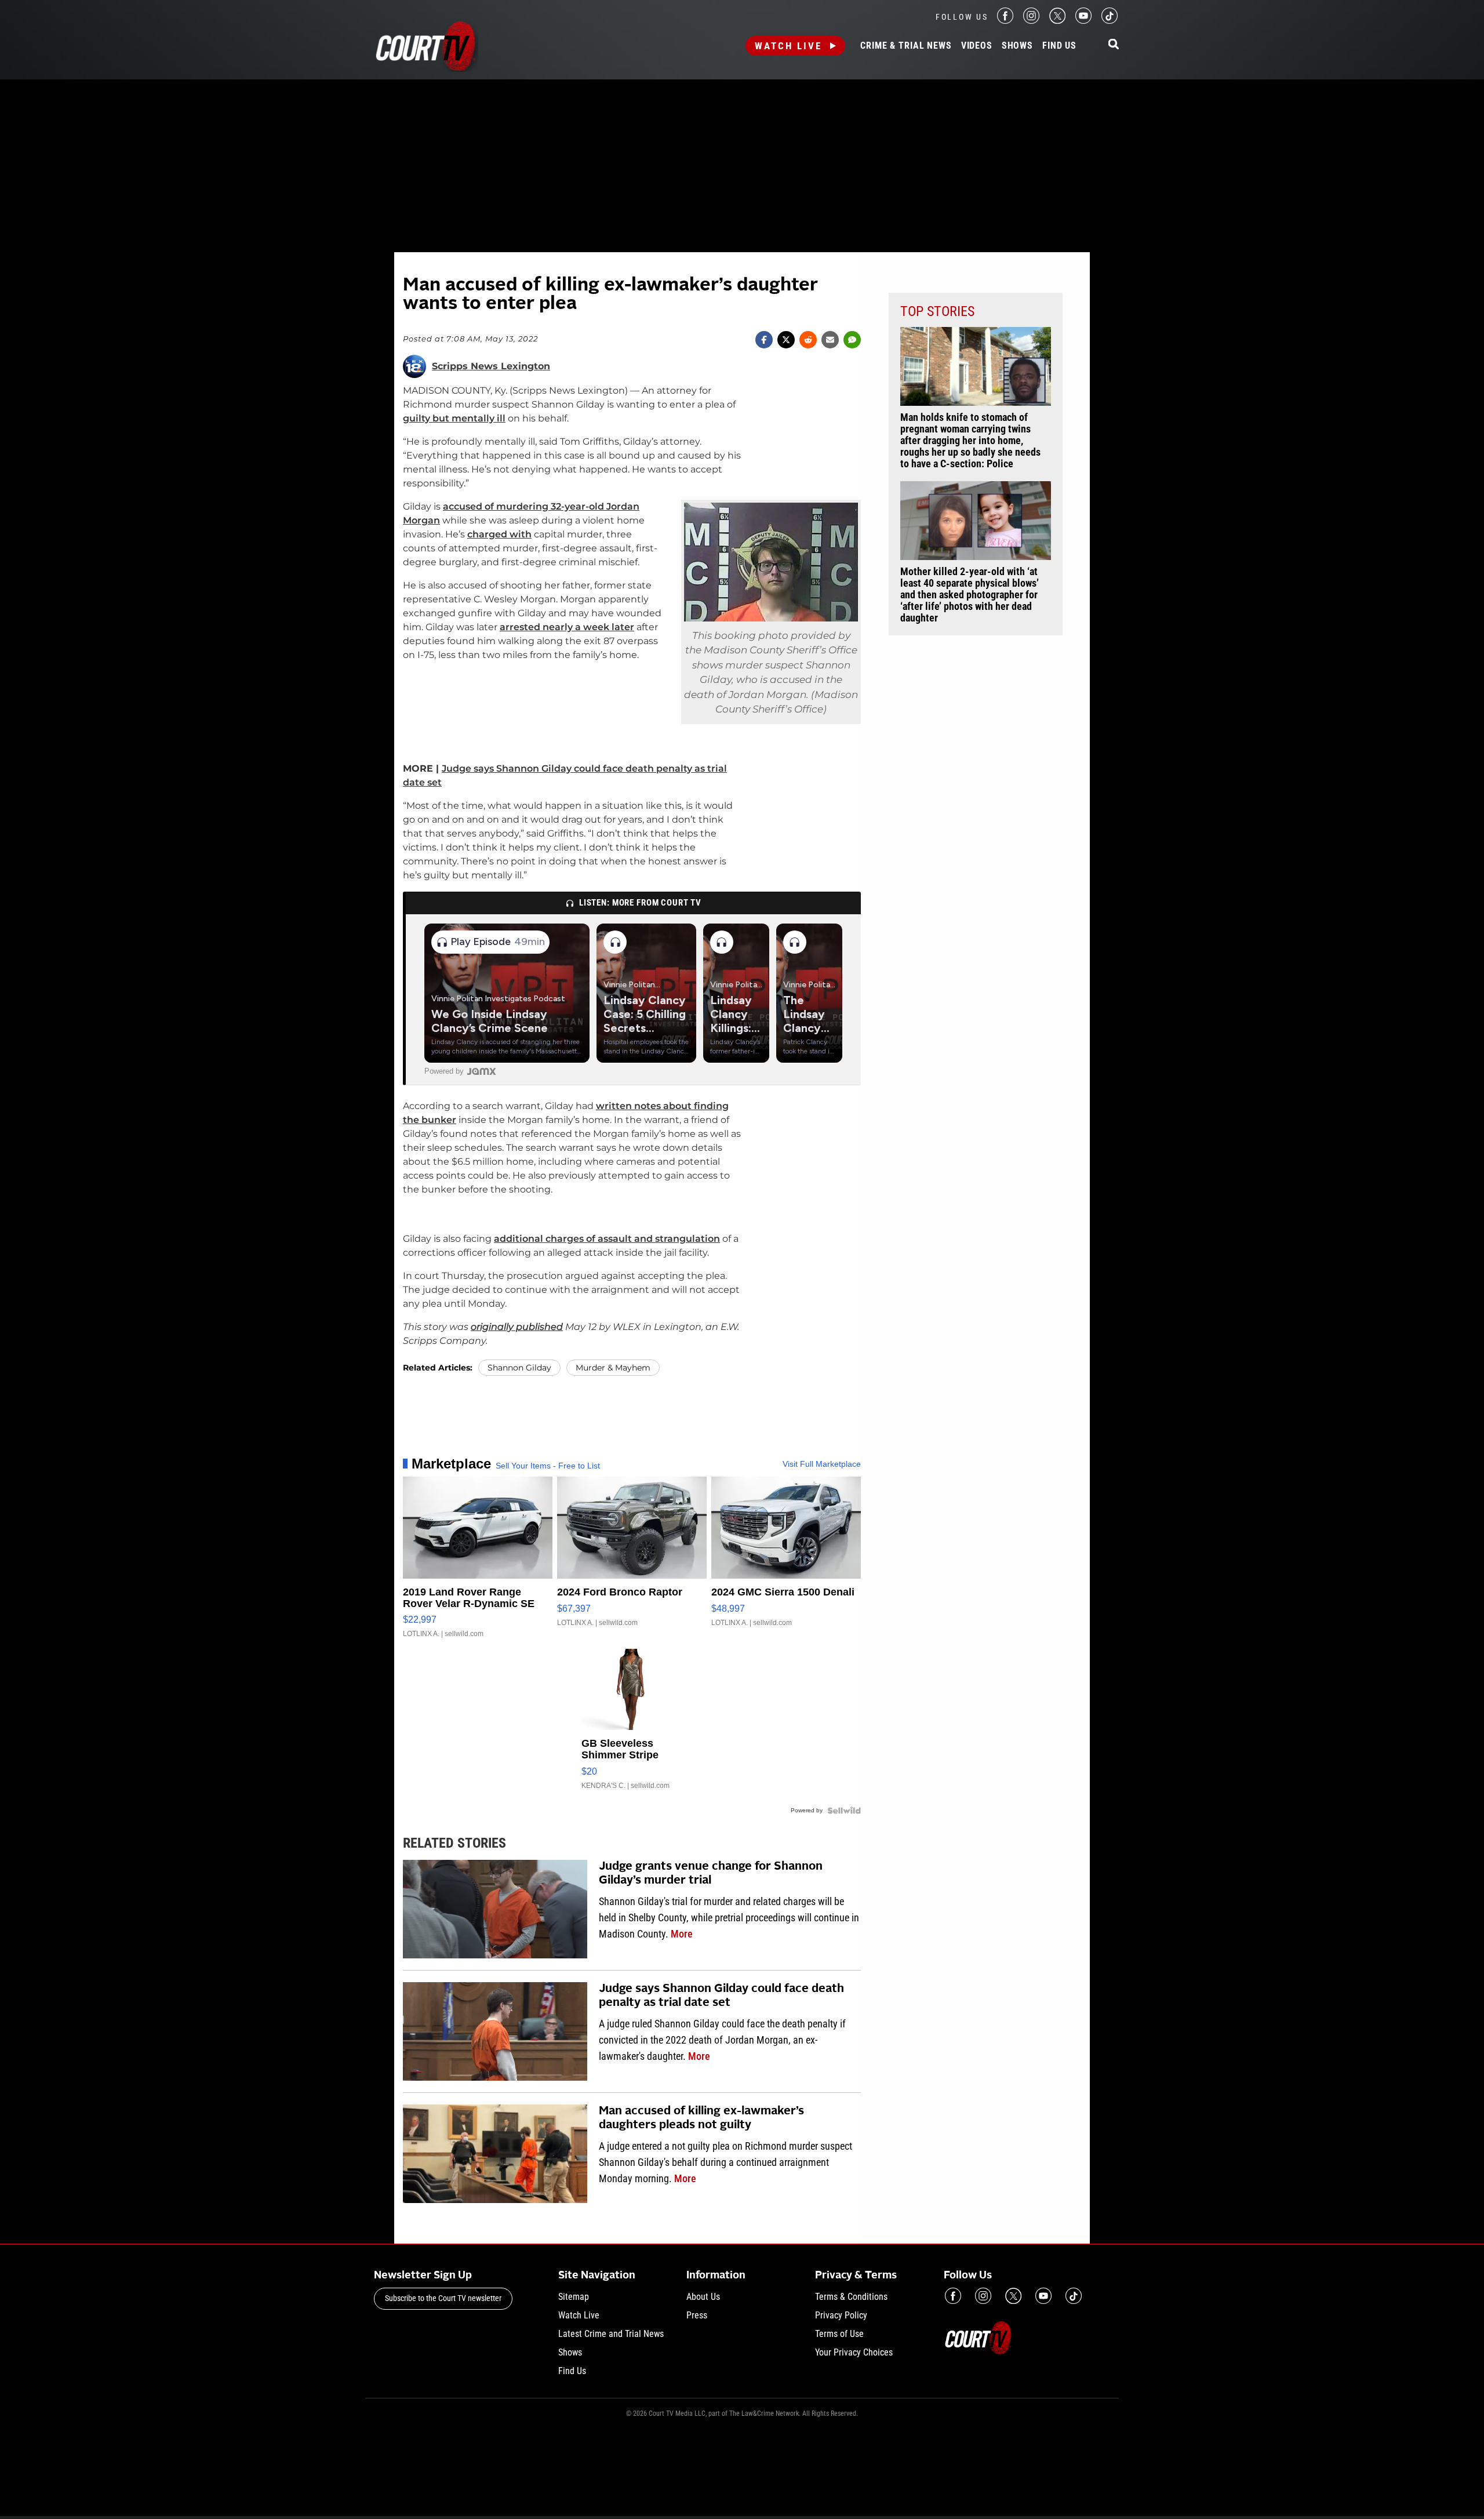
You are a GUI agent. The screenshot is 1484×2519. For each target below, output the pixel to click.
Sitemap (574, 2297)
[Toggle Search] (1114, 45)
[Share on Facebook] (764, 340)
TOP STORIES (937, 311)
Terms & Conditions (851, 2297)
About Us (703, 2297)
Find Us (1059, 46)
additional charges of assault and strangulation (607, 1239)
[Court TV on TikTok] (1110, 21)
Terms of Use (839, 2334)
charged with (499, 534)
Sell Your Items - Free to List (548, 1466)
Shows (1017, 46)
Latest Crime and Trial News (611, 2334)
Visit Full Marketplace (822, 1464)
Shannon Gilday (519, 1368)
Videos (977, 46)
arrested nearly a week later (567, 627)
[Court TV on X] (1057, 21)
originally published (517, 1327)
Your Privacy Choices (854, 2352)
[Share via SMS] (852, 340)
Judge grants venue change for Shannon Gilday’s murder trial (711, 1874)
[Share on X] (786, 340)
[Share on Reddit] (808, 340)
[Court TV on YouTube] (1083, 21)
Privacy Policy (841, 2315)
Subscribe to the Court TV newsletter (443, 2298)
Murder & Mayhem (613, 1368)
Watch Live (788, 46)
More (682, 1934)
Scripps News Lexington (491, 366)
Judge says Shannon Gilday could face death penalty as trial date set (721, 1996)
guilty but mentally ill (454, 418)
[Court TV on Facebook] (1005, 21)
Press (697, 2315)
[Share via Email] (830, 340)
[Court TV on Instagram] (1031, 21)
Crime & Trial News (906, 46)
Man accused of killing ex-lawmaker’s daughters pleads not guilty (701, 2118)
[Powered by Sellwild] (844, 1811)
